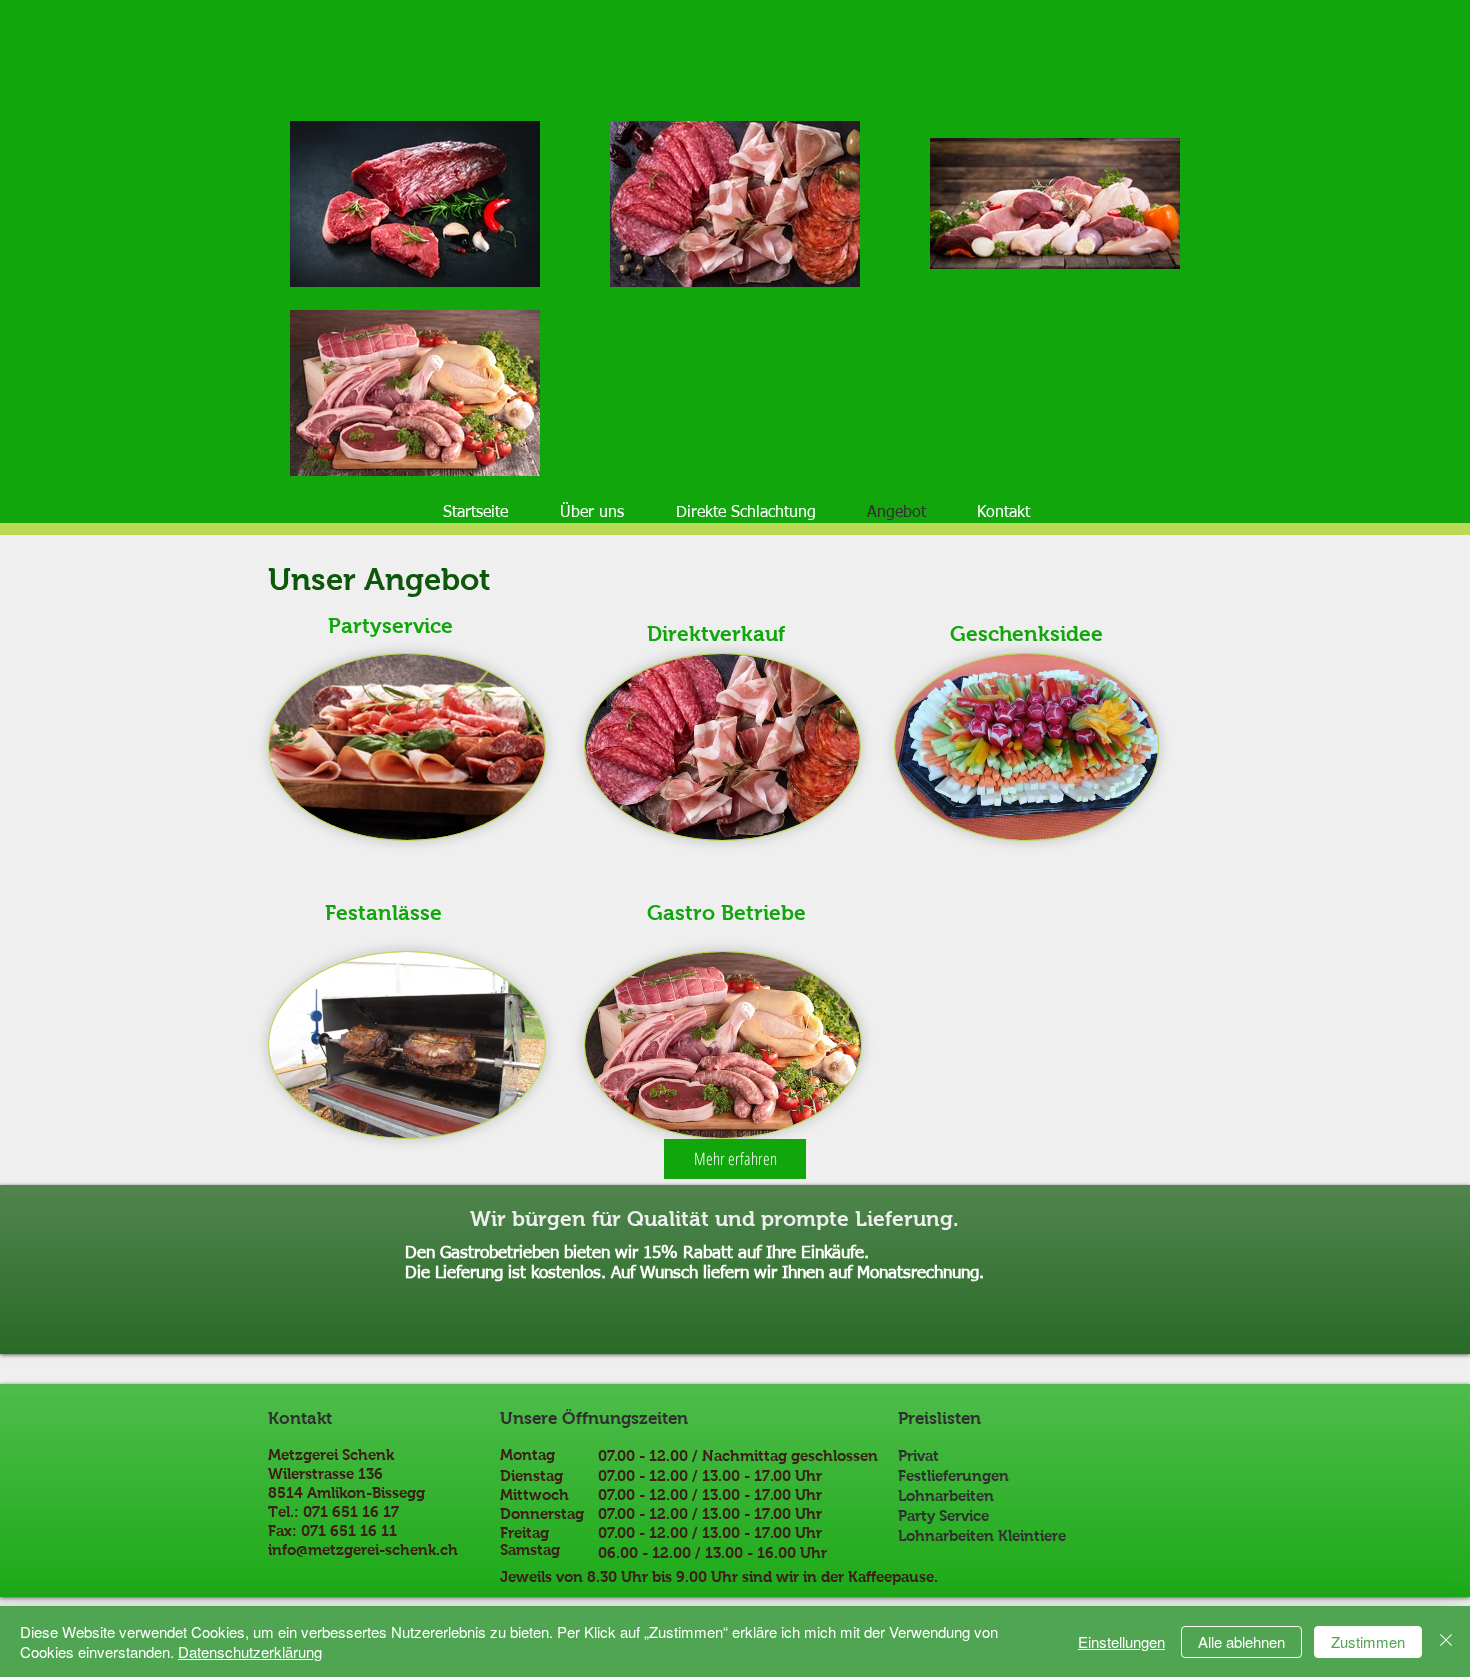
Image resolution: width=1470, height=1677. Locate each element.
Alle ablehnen (1241, 1641)
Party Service (943, 1515)
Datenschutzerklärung (250, 1651)
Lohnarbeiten (946, 1495)
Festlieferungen (953, 1475)
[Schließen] (1446, 1641)
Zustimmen (1368, 1641)
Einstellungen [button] (1121, 1641)
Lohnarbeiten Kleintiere (982, 1535)
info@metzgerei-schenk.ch (363, 1549)
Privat (918, 1455)
